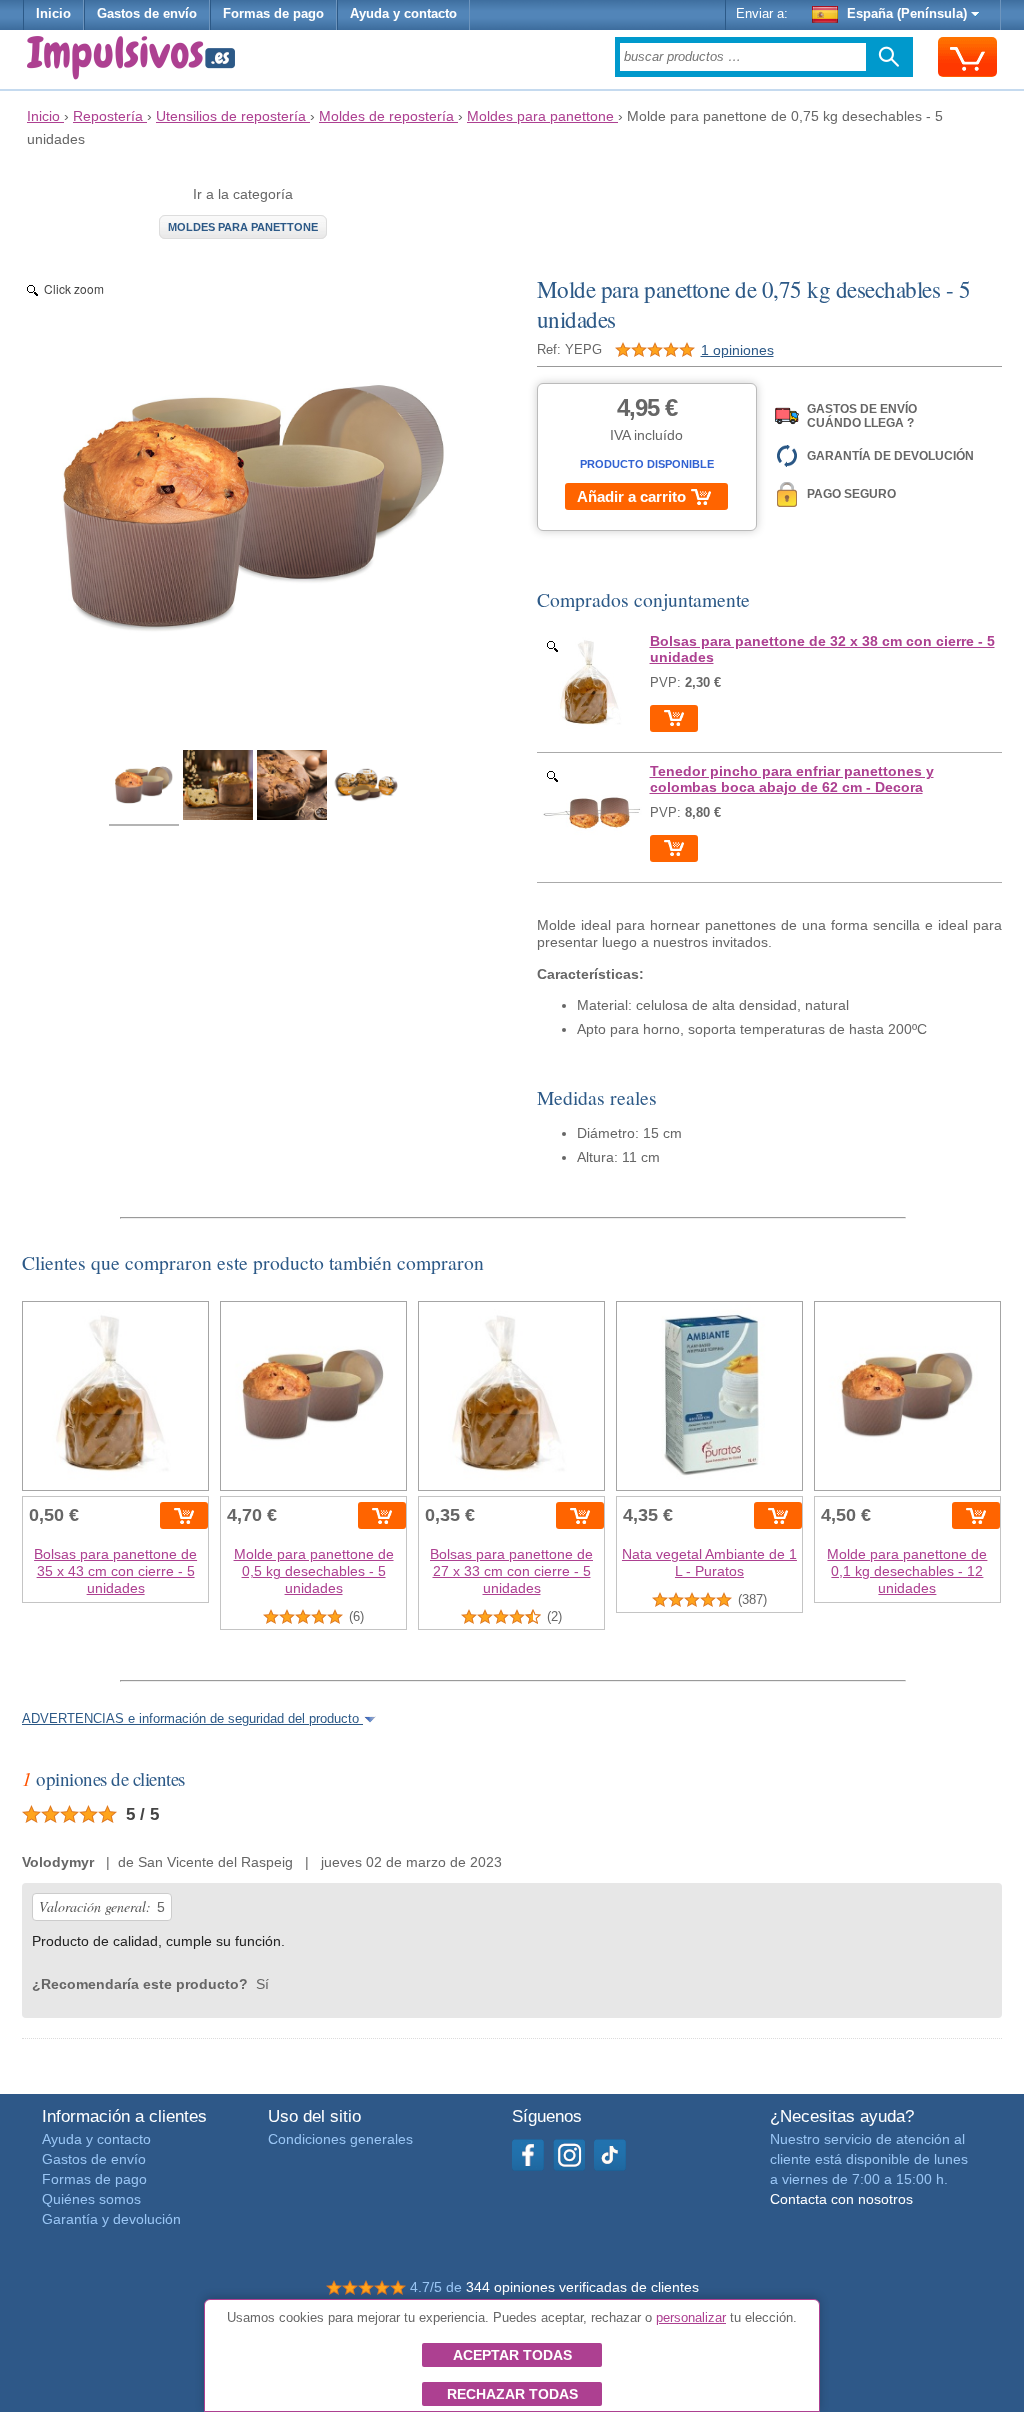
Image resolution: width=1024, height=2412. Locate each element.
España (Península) (907, 14)
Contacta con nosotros (841, 2199)
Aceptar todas (512, 2355)
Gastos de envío (147, 14)
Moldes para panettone (243, 227)
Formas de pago (273, 14)
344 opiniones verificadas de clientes (582, 2287)
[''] (592, 683)
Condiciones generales (340, 2139)
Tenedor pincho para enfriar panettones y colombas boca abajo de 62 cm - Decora (792, 779)
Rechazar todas (512, 2394)
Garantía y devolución (111, 2219)
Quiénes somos (91, 2199)
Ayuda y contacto (403, 14)
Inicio (53, 14)
